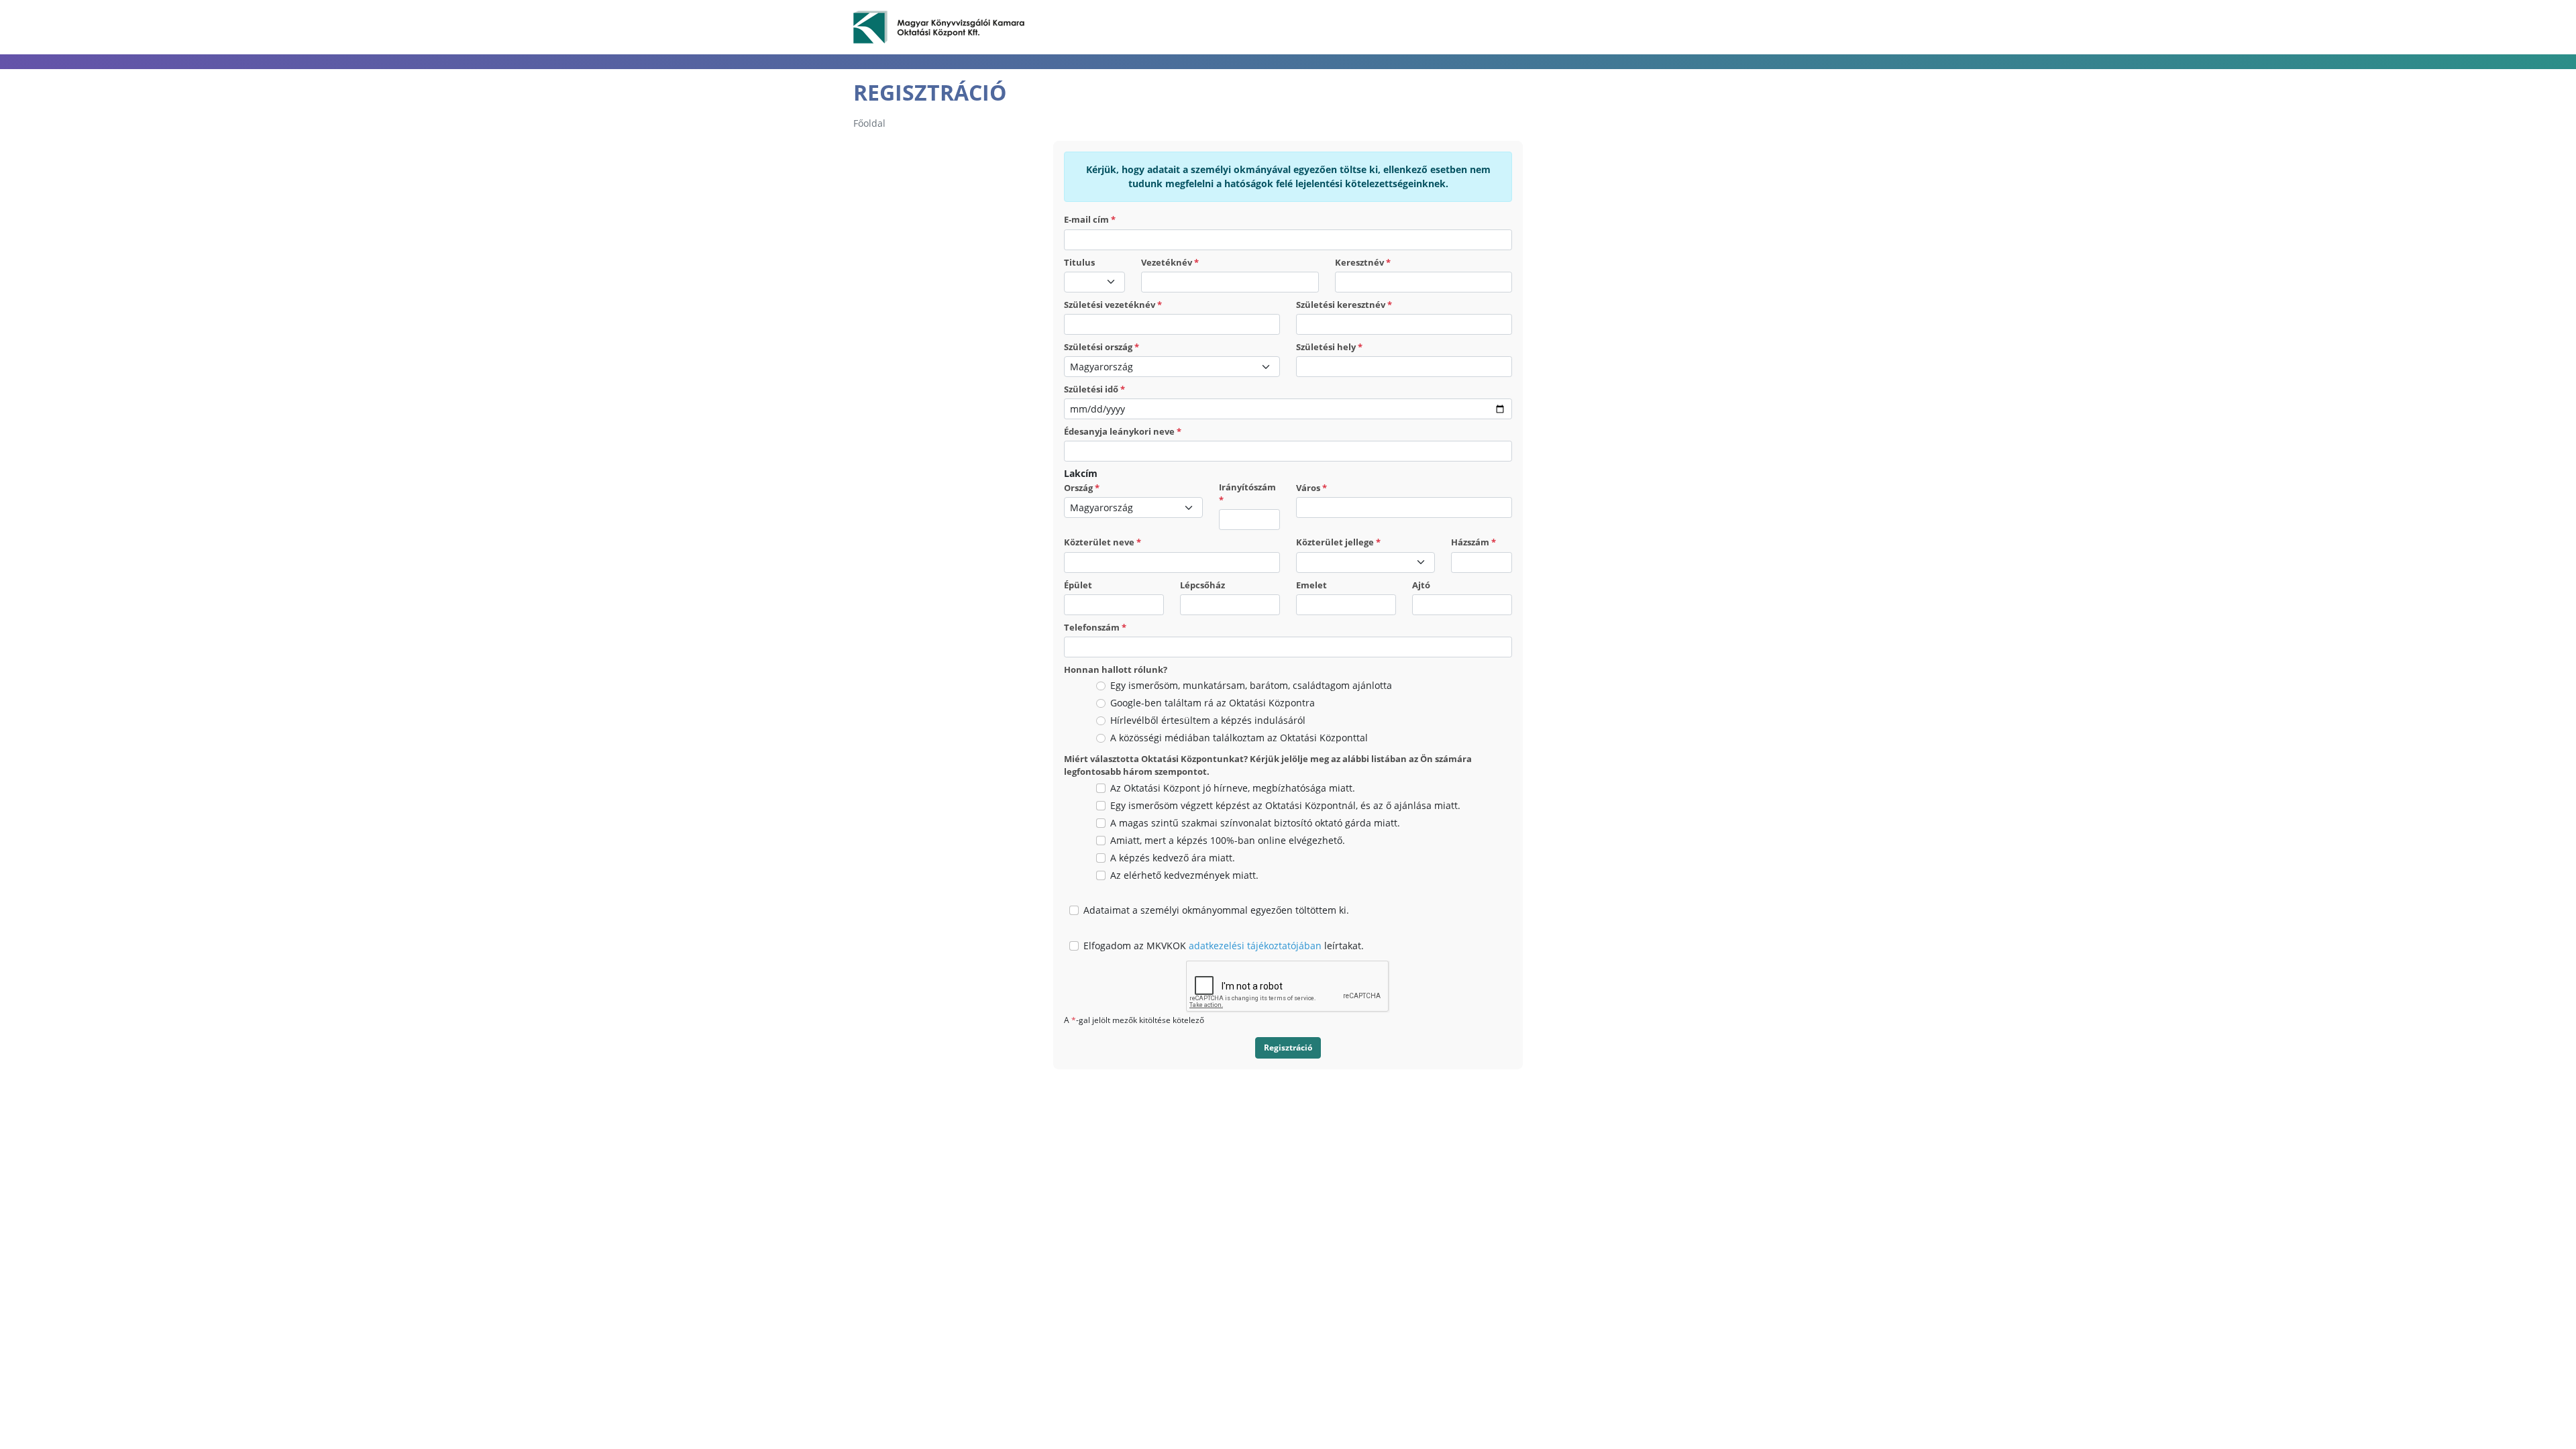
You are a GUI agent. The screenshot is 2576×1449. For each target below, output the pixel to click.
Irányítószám (1247, 493)
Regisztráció (1288, 1048)
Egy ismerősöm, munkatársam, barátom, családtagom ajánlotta (1251, 685)
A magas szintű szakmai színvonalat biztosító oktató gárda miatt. (1255, 823)
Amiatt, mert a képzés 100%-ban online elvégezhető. (1228, 840)
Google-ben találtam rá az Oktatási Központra (1213, 703)
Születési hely (1329, 347)
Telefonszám (1095, 627)
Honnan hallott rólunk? (1116, 669)
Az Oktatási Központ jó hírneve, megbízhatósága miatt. (1233, 788)
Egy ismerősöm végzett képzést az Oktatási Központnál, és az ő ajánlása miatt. (1285, 805)
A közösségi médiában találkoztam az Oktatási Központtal (1239, 738)
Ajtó (1421, 585)
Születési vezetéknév (1113, 305)
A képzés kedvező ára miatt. (1173, 858)
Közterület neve (1103, 542)
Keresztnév (1363, 262)
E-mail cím (1090, 219)
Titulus (1079, 262)
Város (1311, 488)
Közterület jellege (1338, 542)
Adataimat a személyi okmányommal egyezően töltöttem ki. (1216, 910)
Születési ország (1102, 347)
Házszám (1473, 542)
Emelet (1311, 585)
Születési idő (1094, 389)
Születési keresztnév (1344, 305)
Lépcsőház (1202, 585)
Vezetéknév (1170, 262)
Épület (1078, 585)
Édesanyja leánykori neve (1123, 431)
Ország (1082, 488)
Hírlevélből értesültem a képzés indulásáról (1208, 720)
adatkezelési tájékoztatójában (1255, 946)
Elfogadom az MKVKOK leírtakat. (1224, 946)
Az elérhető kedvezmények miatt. (1184, 875)
